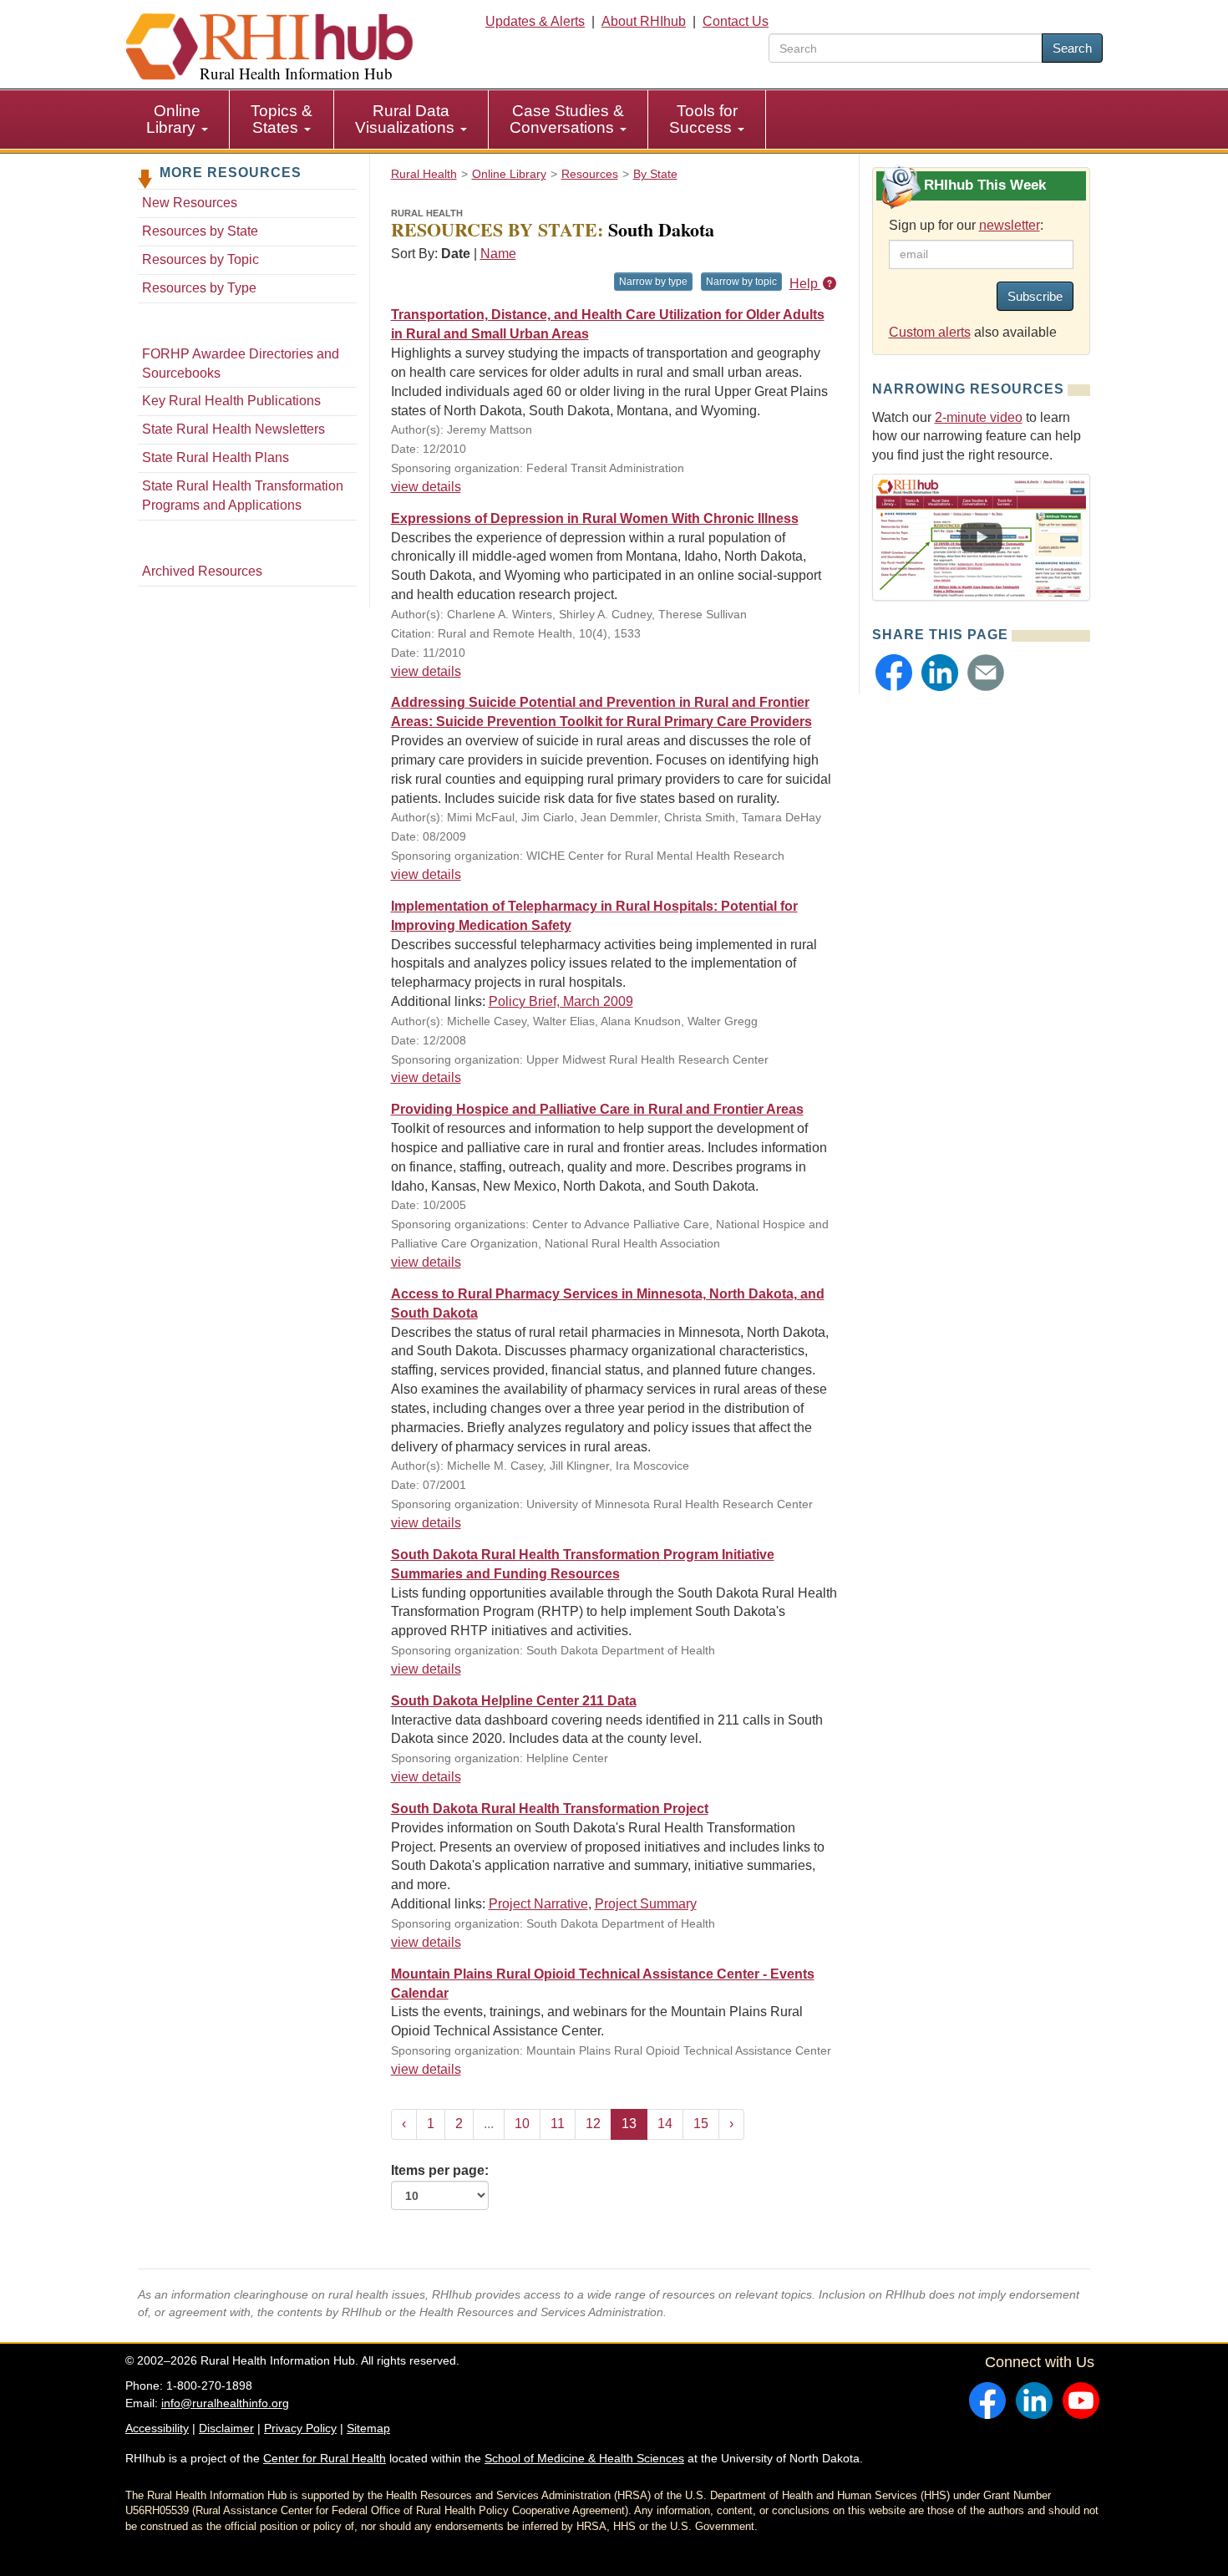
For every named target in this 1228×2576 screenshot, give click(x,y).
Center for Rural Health (325, 2458)
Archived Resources (202, 571)
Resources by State (200, 231)
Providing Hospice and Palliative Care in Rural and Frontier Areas (597, 1109)
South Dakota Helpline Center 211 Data (514, 1701)
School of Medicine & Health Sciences (584, 2458)
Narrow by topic (741, 282)
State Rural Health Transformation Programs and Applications (243, 495)
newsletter (1010, 225)
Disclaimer (226, 2428)
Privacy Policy (300, 2428)
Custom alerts (930, 332)
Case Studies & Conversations (567, 119)
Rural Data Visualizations (407, 119)
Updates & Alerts (535, 21)
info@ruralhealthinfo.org (225, 2403)
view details (426, 487)
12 (593, 2124)
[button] (894, 673)
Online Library (173, 119)
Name (498, 254)
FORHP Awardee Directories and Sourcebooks (241, 363)
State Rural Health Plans (216, 457)
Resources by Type (199, 288)
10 (522, 2124)
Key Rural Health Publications (231, 401)
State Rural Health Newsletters (233, 429)
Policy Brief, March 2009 (561, 1001)
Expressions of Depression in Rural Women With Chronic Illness (595, 518)
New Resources (190, 203)
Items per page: (440, 2170)
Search (1072, 48)
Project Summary (646, 1904)
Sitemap (368, 2428)
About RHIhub (644, 21)
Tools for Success (703, 119)
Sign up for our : (966, 225)
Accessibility (157, 2428)
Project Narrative (538, 1904)
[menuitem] (178, 119)
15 (701, 2124)
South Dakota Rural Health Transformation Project (550, 1809)
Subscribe (1035, 296)
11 (558, 2124)
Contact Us (736, 21)
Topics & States (282, 119)
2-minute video (979, 417)
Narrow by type (653, 282)
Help (805, 284)
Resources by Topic (200, 259)
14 (665, 2124)
